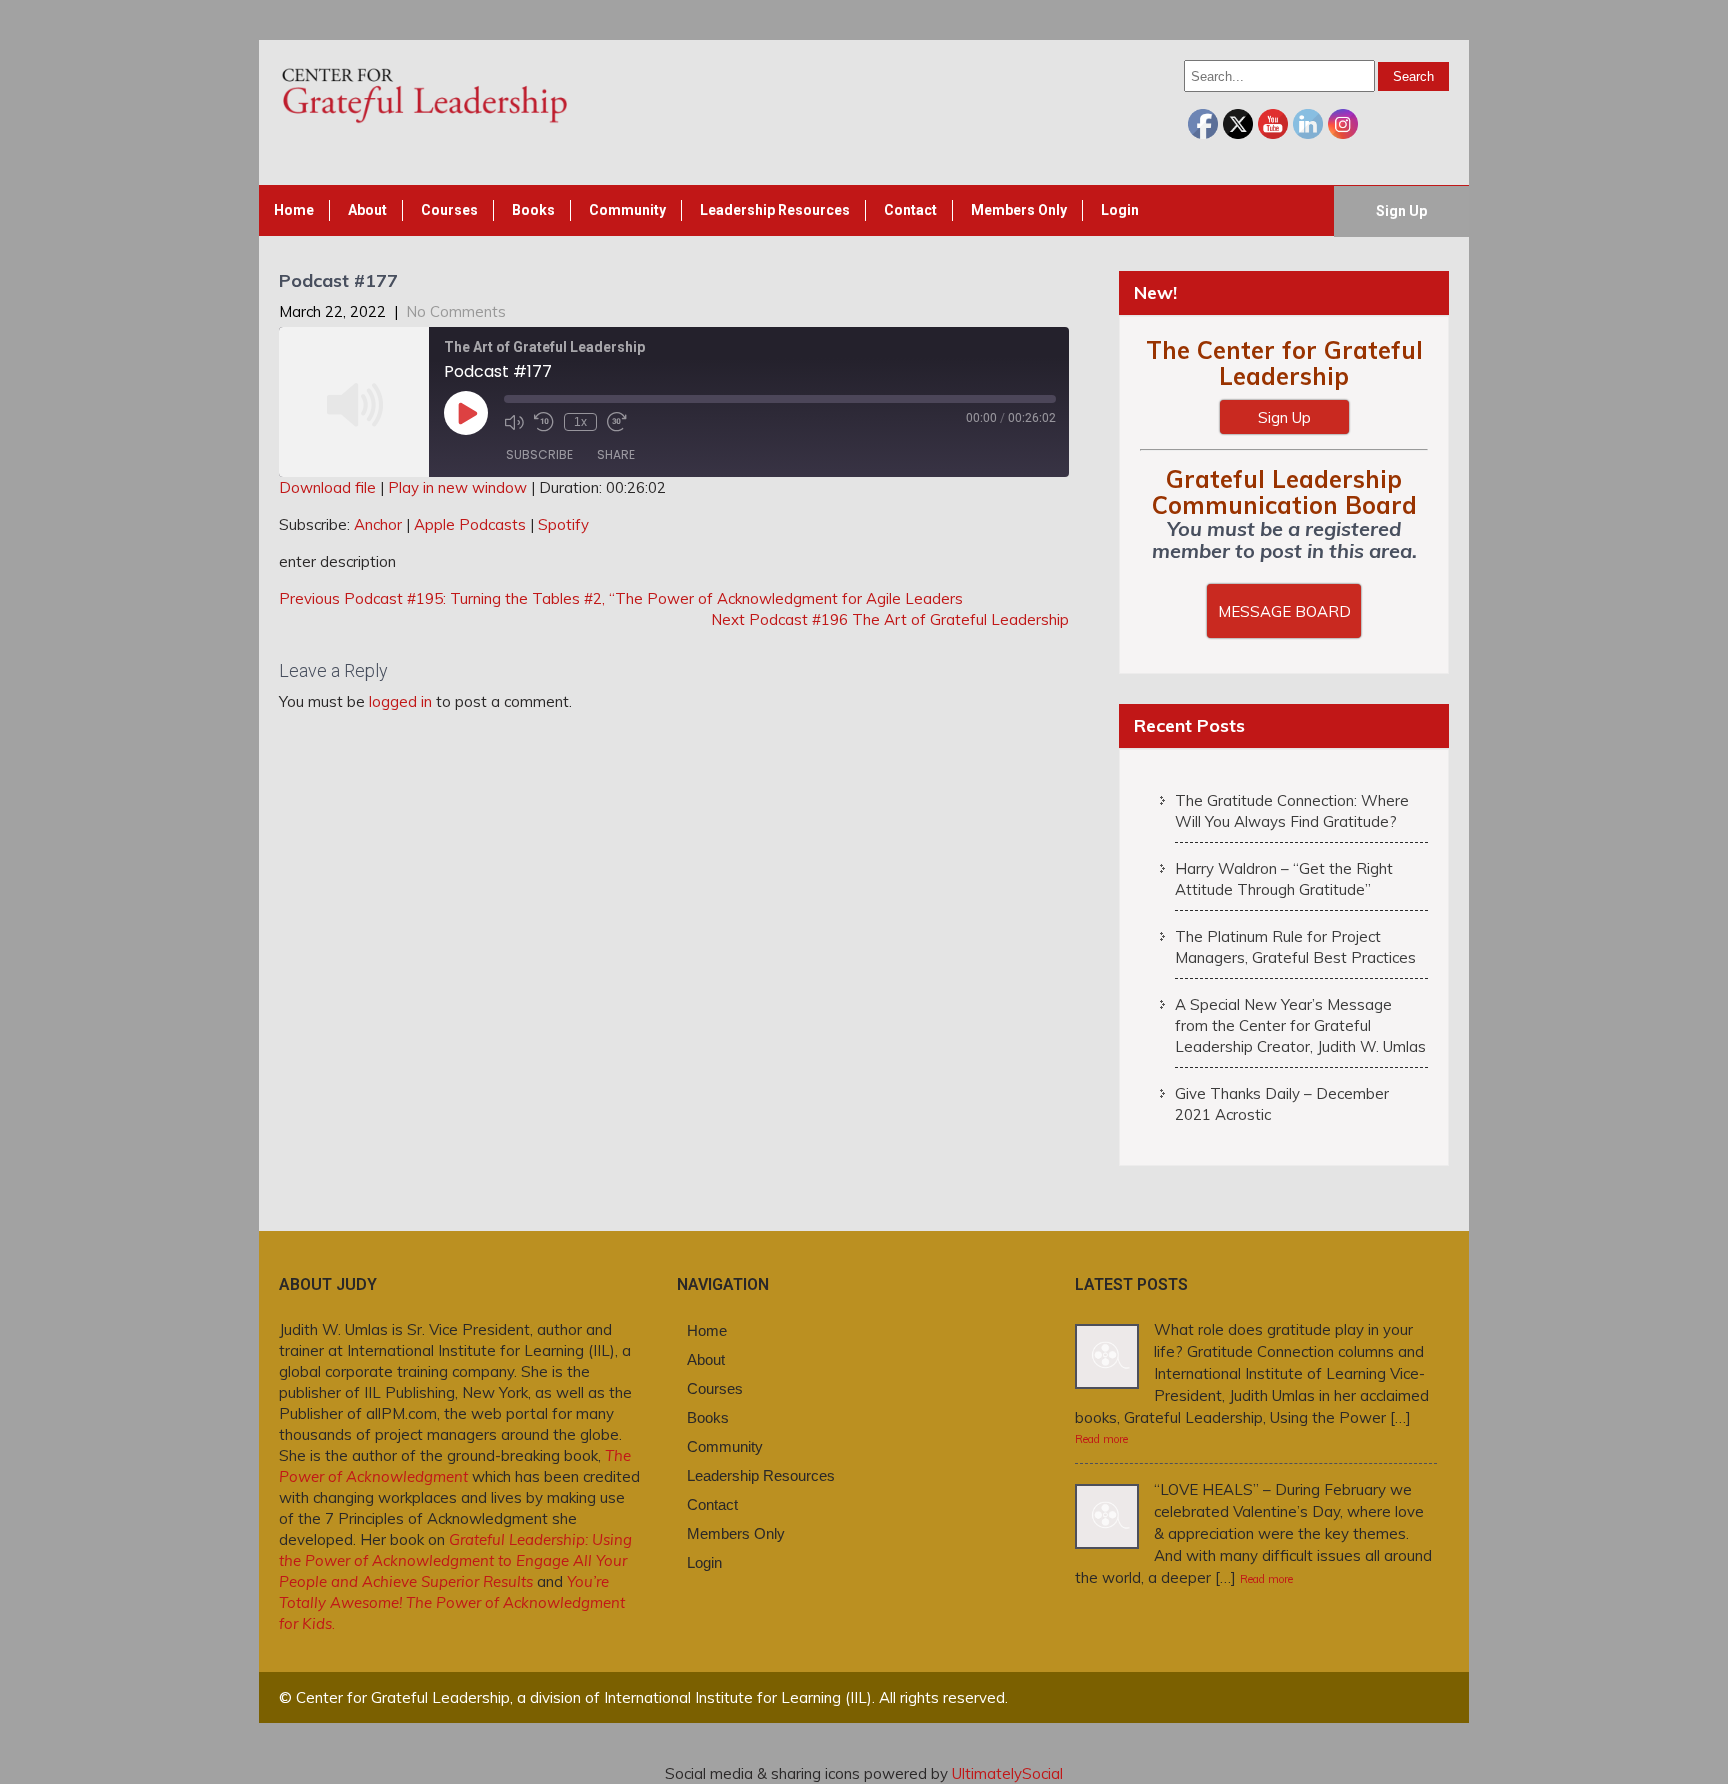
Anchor (378, 524)
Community (627, 210)
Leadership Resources (775, 210)
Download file (327, 487)
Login (1120, 210)
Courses (449, 210)
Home (294, 210)
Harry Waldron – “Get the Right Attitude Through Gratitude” (1284, 879)
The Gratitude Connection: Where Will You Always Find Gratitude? (1292, 811)
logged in (400, 701)
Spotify (563, 524)
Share (616, 454)
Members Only (1019, 210)
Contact (910, 210)
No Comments (456, 311)
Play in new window (457, 487)
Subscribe (539, 454)
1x (580, 422)
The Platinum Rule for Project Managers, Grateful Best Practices (1295, 947)
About (367, 210)
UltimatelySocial (1007, 1773)
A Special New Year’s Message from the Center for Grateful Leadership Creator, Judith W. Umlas (1300, 1025)
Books (533, 210)
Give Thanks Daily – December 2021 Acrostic (1282, 1104)
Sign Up (1401, 211)
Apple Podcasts (470, 524)
